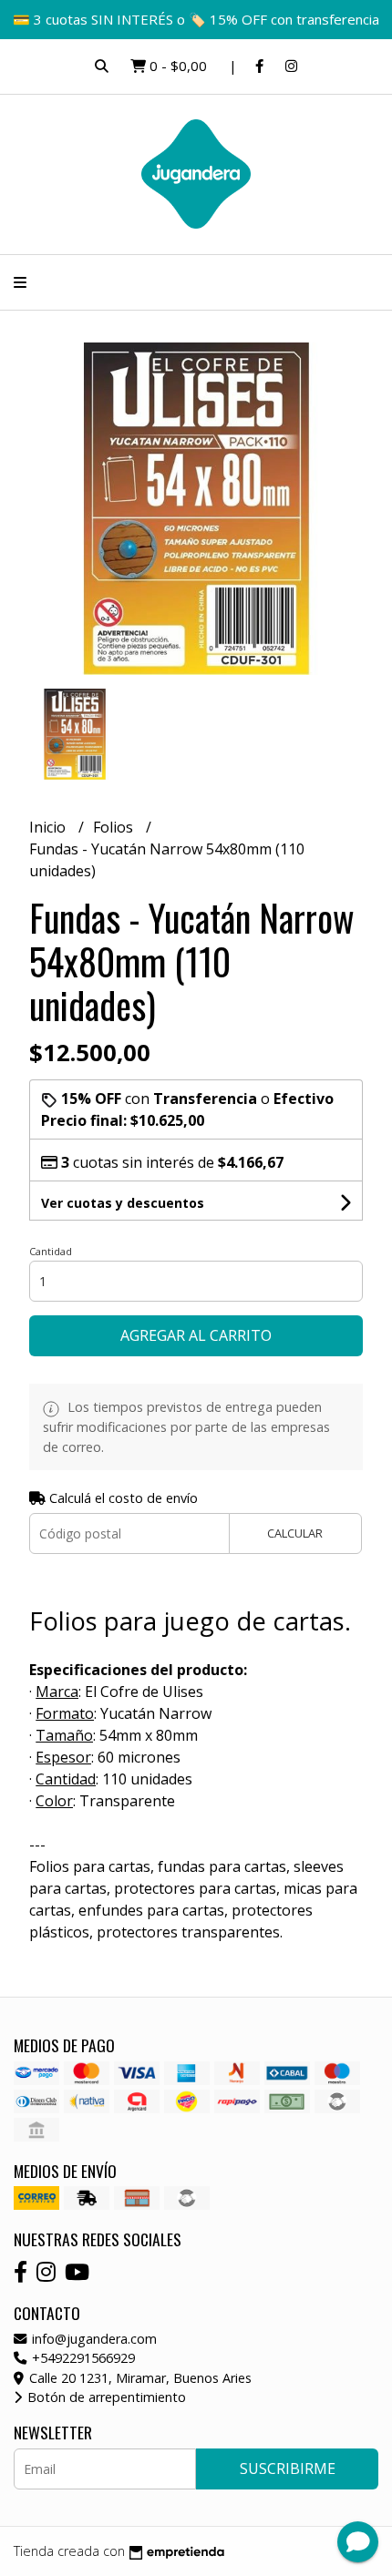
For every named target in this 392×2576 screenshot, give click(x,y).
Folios (115, 827)
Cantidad (51, 1251)
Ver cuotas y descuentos (123, 1203)
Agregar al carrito (196, 1335)
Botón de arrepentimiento (105, 2397)
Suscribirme (288, 2469)
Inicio (49, 827)
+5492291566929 (82, 2358)
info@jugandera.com (93, 2339)
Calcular (295, 1533)
